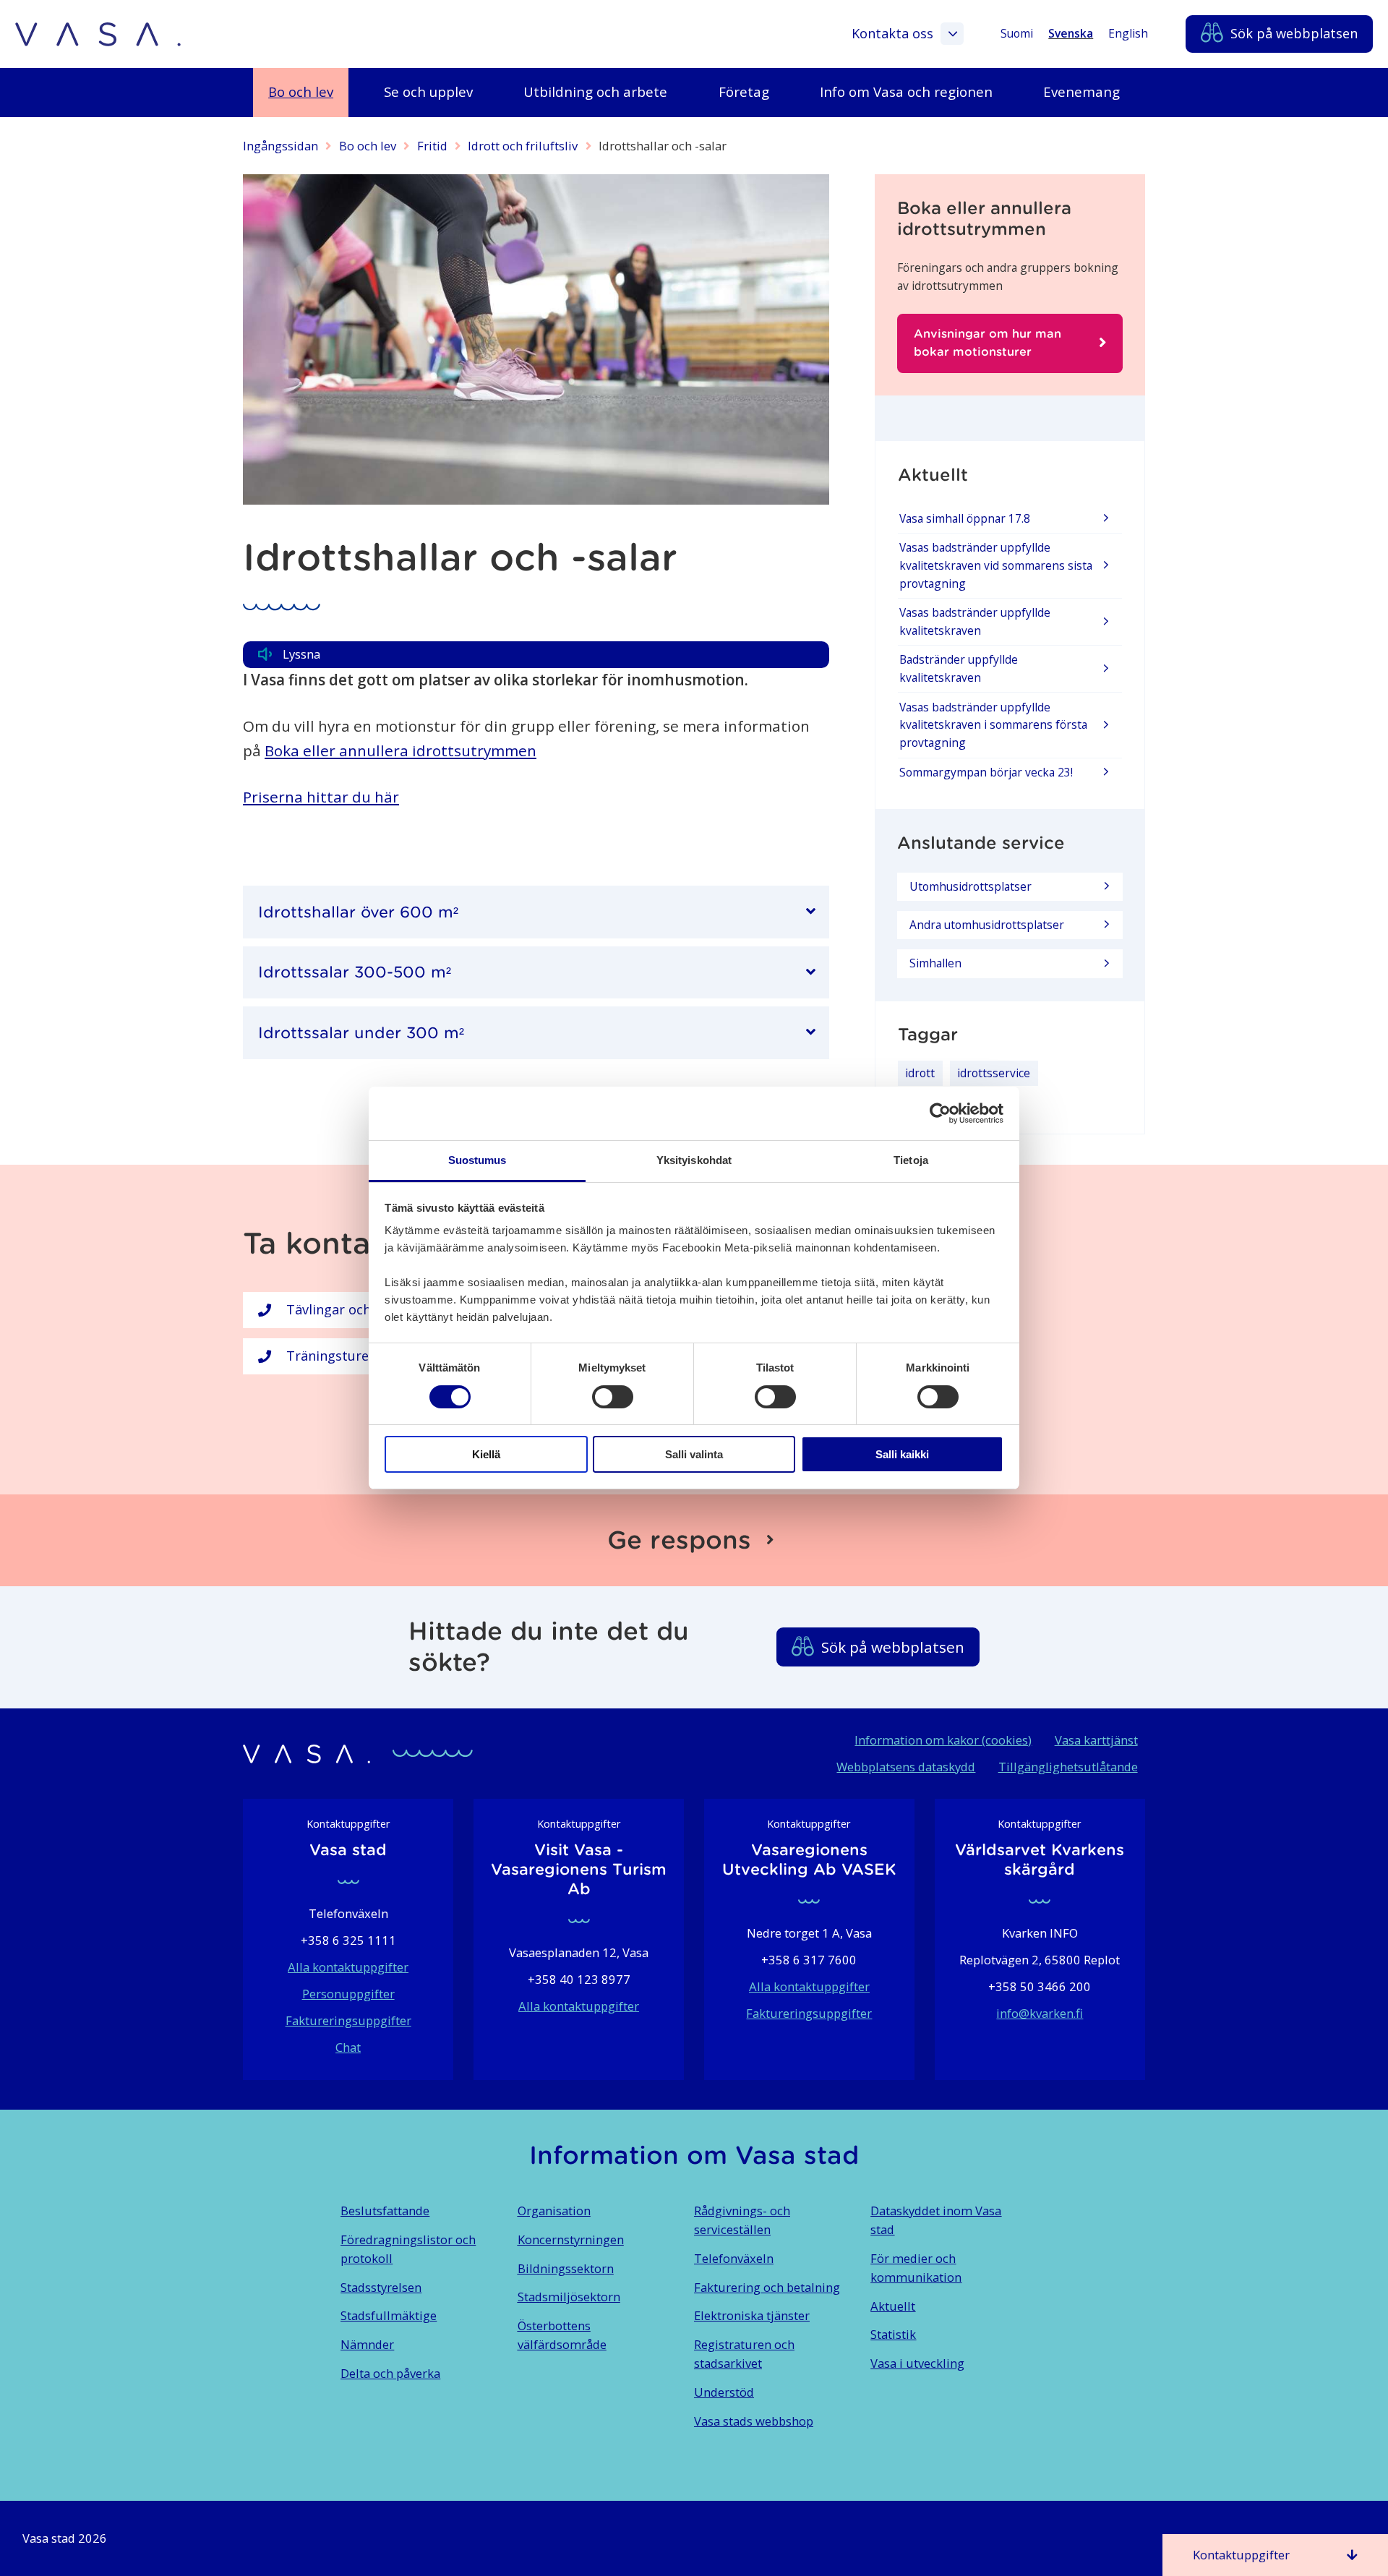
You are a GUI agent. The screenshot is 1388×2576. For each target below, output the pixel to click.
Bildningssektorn (566, 2268)
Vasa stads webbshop (754, 2421)
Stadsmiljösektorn (569, 2297)
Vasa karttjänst (1096, 1740)
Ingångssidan (280, 146)
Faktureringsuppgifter (348, 2020)
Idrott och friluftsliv (523, 146)
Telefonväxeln (734, 2258)
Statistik (893, 2334)
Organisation (554, 2211)
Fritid (432, 146)
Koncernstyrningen (571, 2239)
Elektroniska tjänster (752, 2315)
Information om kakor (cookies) (943, 1740)
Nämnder (367, 2344)
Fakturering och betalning (767, 2287)
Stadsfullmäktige (389, 2315)
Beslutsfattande (385, 2211)
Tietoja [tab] (911, 1160)
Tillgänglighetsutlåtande (1068, 1767)
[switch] (613, 1397)
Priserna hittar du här (321, 797)
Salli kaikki (902, 1454)
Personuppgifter (348, 1994)
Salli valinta (694, 1454)
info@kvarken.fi (1040, 2013)
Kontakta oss (892, 33)
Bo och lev (368, 146)
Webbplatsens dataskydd (906, 1767)
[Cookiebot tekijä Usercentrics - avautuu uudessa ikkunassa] (940, 1113)
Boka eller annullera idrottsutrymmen (400, 750)
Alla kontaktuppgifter (348, 1967)
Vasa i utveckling (917, 2363)
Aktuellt (893, 2306)
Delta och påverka (390, 2373)
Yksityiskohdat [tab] (694, 1160)
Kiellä (486, 1454)
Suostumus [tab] (477, 1160)
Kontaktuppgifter (1241, 2555)
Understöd (724, 2392)
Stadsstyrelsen (381, 2287)
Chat (348, 2047)
